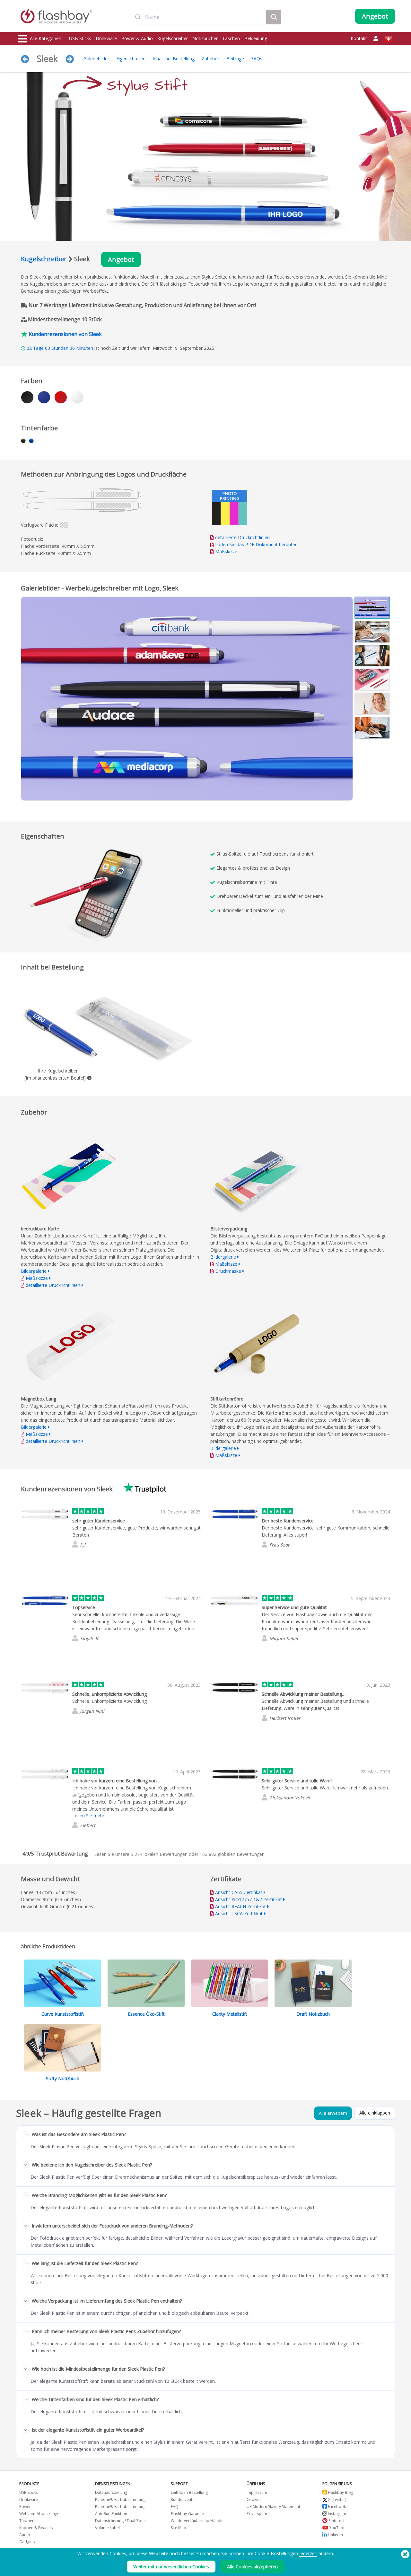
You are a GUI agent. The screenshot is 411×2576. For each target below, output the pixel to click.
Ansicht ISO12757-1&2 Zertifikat (249, 1899)
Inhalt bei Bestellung (174, 59)
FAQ (175, 2507)
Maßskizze (226, 551)
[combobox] (198, 17)
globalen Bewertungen (232, 1854)
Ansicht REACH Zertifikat (240, 1906)
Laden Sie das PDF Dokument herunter (255, 544)
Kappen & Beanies (36, 2528)
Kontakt (359, 38)
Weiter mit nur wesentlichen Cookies (171, 2567)
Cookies (254, 2499)
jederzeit (308, 2553)
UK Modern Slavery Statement (273, 2507)
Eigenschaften (131, 59)
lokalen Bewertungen (159, 1854)
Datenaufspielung (111, 2492)
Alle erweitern (333, 2113)
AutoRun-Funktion (111, 2514)
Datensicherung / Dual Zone (120, 2521)
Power (25, 2507)
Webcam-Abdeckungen (40, 2514)
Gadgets (27, 2542)
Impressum (257, 2492)
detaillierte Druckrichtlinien (242, 537)
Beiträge (235, 59)
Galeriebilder (96, 59)
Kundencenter (184, 2499)
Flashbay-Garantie (187, 2514)
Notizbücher (205, 38)
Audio (25, 2535)
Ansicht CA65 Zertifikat (239, 1892)
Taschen (231, 38)
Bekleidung (256, 38)
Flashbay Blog (340, 2492)
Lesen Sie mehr (88, 1816)
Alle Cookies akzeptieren (252, 2567)
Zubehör (210, 59)
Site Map (179, 2528)
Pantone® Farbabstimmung (120, 2499)
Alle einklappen (375, 2113)
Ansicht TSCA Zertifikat (239, 1913)
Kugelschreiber (173, 38)
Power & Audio (137, 38)
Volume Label (107, 2528)
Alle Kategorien (46, 38)
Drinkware (106, 38)
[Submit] (138, 17)
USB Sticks (80, 38)
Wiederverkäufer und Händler (198, 2521)
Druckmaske (228, 1271)
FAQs (257, 59)
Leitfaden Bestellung (189, 2492)
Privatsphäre (258, 2514)
